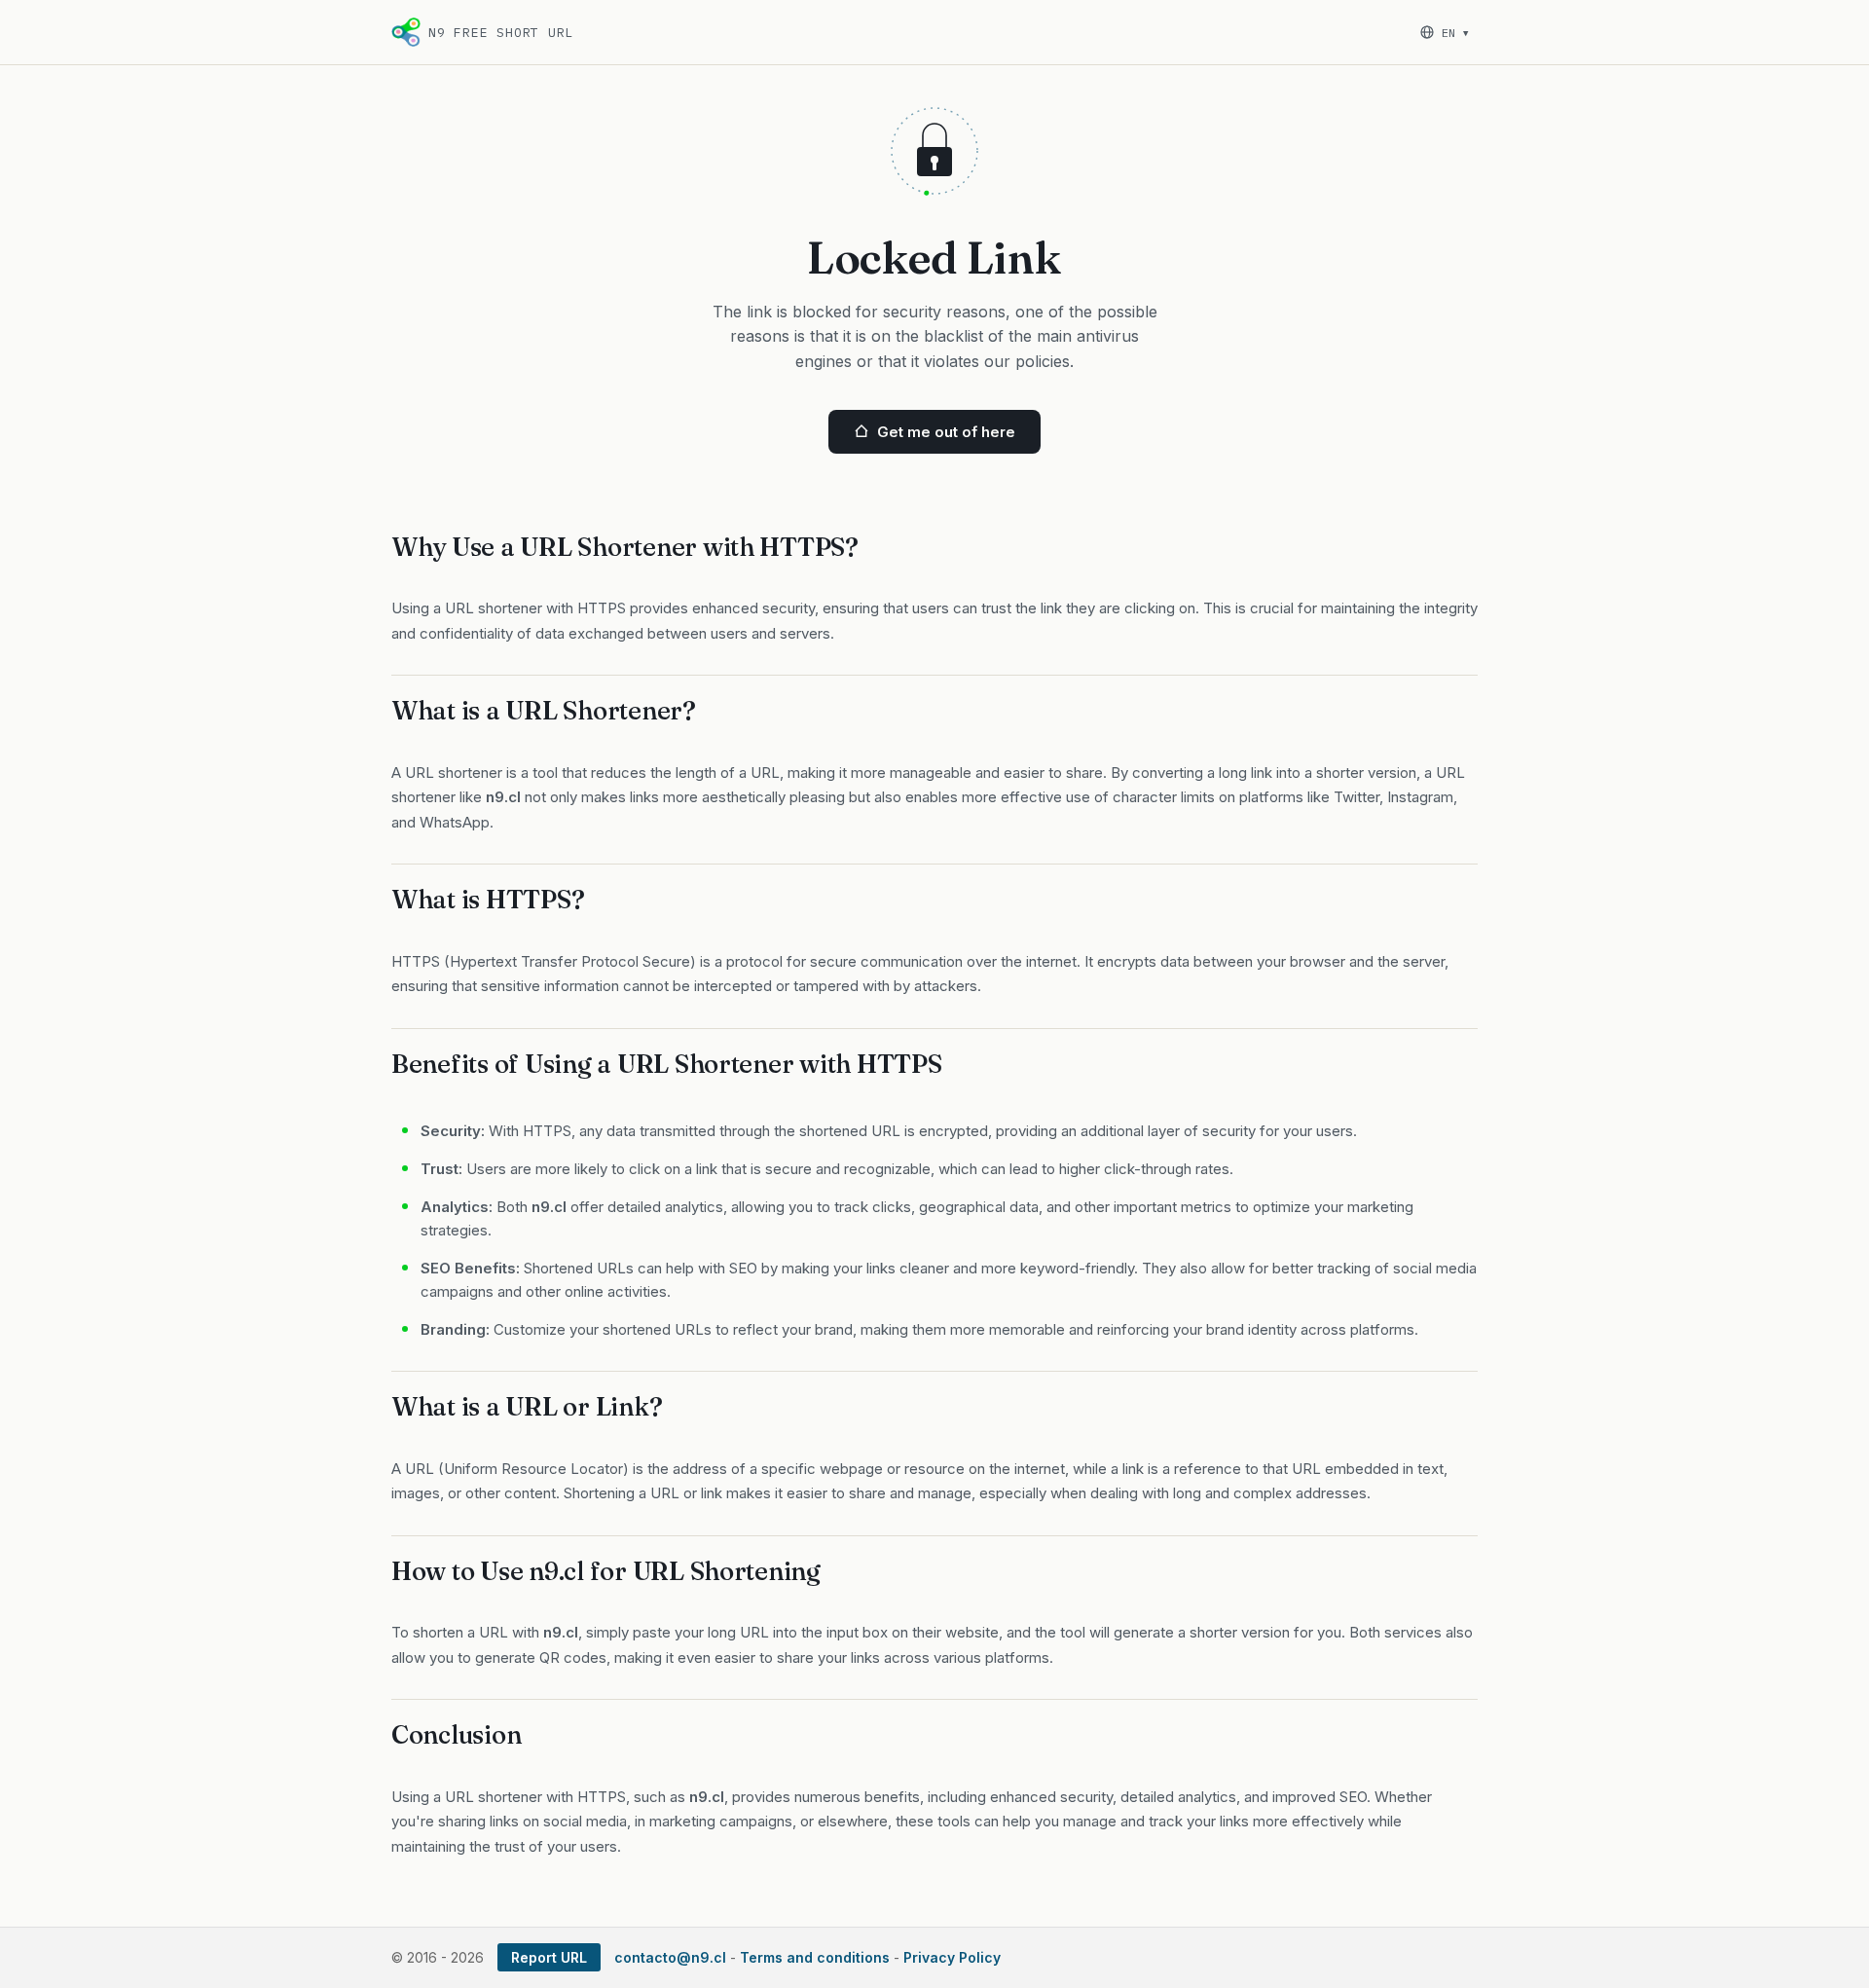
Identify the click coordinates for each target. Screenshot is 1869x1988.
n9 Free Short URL (501, 33)
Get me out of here (946, 432)
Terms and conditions (815, 1957)
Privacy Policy (952, 1957)
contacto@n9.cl (670, 1957)
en (1455, 33)
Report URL (549, 1957)
